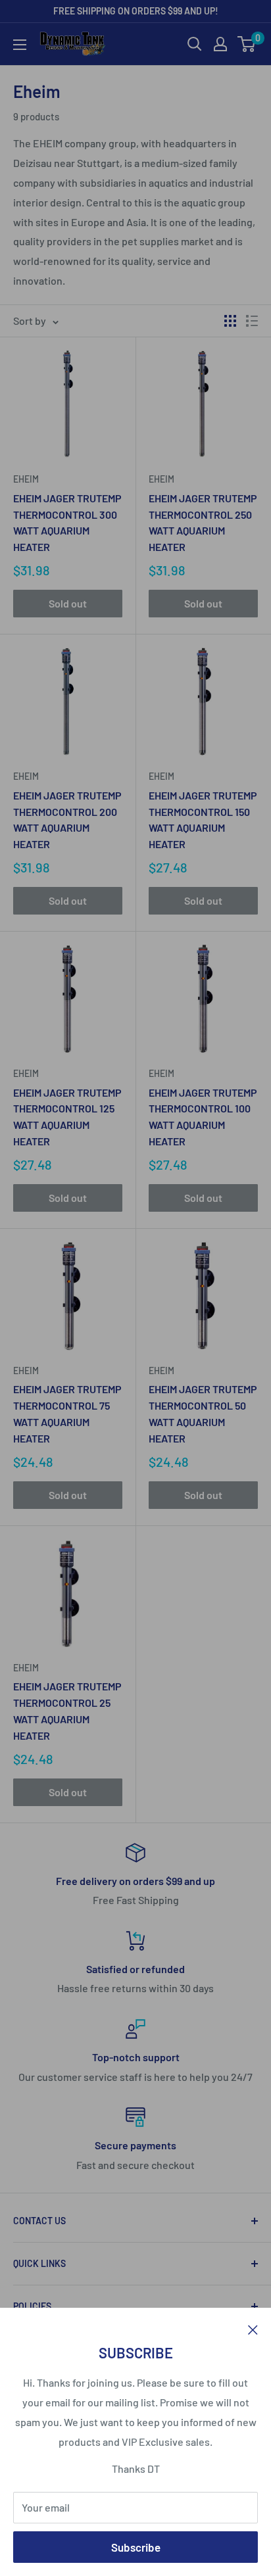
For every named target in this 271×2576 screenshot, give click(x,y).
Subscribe (136, 2547)
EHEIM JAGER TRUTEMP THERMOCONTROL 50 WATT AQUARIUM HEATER (203, 1413)
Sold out (68, 603)
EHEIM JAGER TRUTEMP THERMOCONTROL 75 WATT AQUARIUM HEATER (67, 1413)
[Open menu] (20, 45)
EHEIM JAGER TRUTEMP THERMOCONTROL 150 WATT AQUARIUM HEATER (203, 820)
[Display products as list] (252, 321)
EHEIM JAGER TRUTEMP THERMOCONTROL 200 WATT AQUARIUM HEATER (67, 820)
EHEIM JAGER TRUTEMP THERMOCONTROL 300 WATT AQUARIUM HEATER (67, 522)
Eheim (26, 479)
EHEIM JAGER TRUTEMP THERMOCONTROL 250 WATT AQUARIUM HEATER (203, 522)
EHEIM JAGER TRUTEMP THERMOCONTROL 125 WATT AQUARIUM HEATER (67, 1117)
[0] (247, 44)
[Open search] (195, 44)
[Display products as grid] (230, 321)
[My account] (220, 44)
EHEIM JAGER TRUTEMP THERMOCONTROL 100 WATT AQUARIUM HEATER (203, 1117)
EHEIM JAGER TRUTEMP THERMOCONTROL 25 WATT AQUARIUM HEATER (67, 1710)
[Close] (253, 2328)
